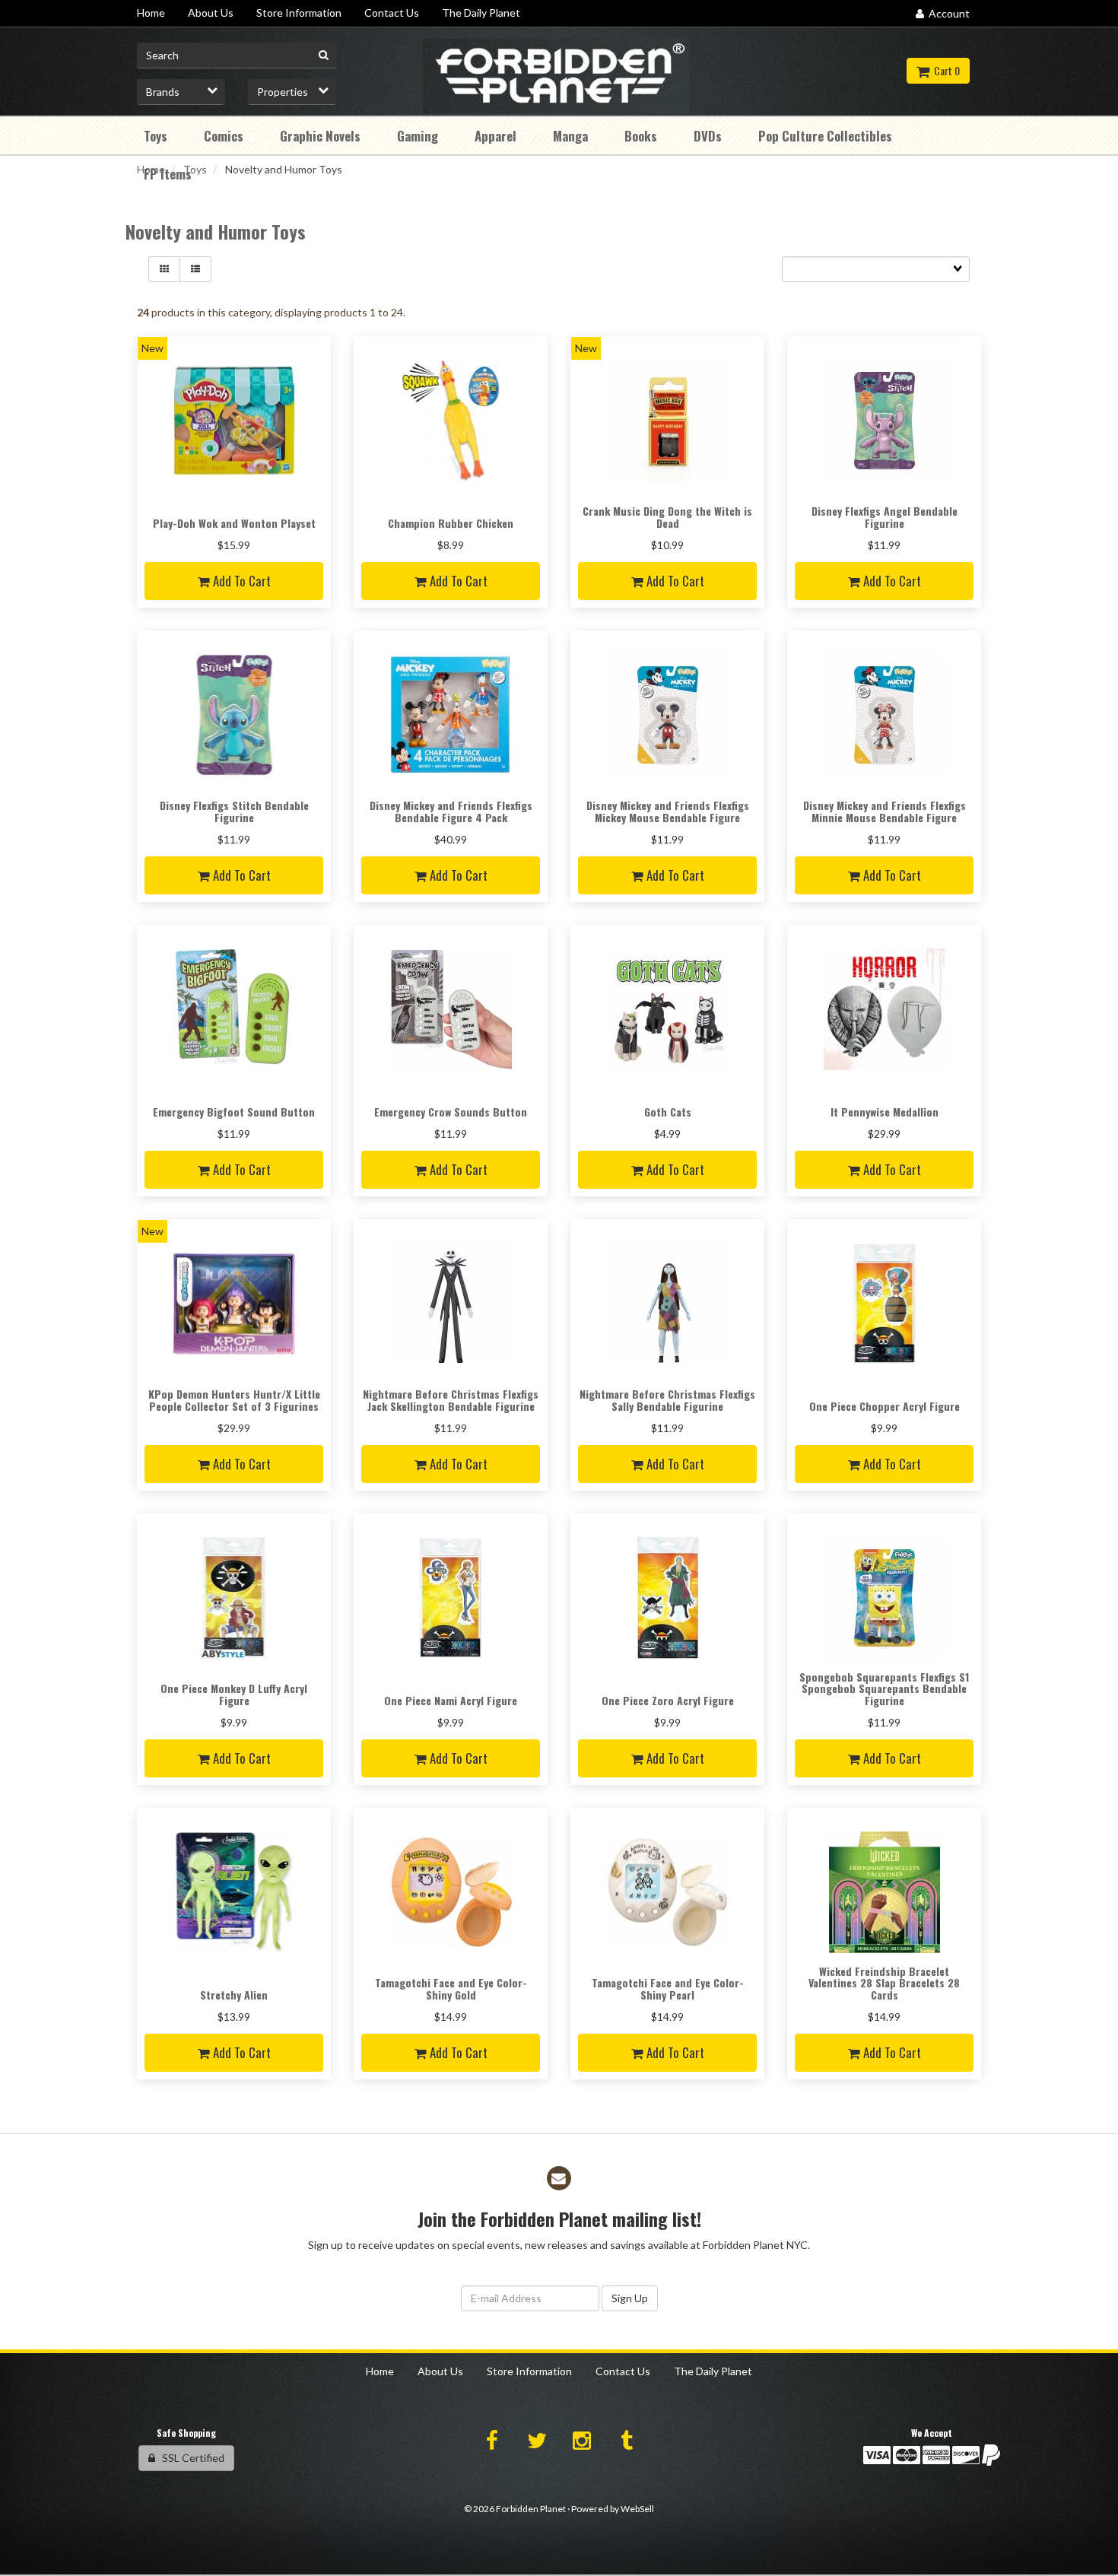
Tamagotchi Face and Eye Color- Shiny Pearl (668, 1988)
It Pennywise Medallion (885, 1112)
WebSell (637, 2509)
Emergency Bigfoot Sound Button (234, 1112)
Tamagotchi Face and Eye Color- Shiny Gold (451, 1988)
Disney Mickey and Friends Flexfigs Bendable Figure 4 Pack (451, 811)
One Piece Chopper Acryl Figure (885, 1406)
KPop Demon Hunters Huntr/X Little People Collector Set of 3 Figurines (234, 1399)
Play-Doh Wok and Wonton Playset (234, 523)
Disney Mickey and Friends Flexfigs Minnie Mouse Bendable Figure (885, 811)
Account (947, 13)
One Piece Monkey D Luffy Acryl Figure (234, 1694)
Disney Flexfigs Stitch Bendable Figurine (234, 811)
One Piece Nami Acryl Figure (451, 1700)
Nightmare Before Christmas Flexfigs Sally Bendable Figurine (667, 1399)
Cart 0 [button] (945, 70)
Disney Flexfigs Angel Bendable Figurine (885, 516)
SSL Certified (190, 2458)
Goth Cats (668, 1112)
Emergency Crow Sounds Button (451, 1112)
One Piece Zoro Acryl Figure (668, 1700)
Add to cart (240, 581)
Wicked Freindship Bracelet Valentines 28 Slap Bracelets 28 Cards (884, 1983)
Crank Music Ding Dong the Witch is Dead (667, 516)
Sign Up (630, 2298)
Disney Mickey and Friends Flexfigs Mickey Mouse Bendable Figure (668, 811)
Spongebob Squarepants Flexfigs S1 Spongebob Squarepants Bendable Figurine (884, 1688)
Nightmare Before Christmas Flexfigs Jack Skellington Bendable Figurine (451, 1399)
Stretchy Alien (234, 1995)
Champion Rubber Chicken (451, 523)
